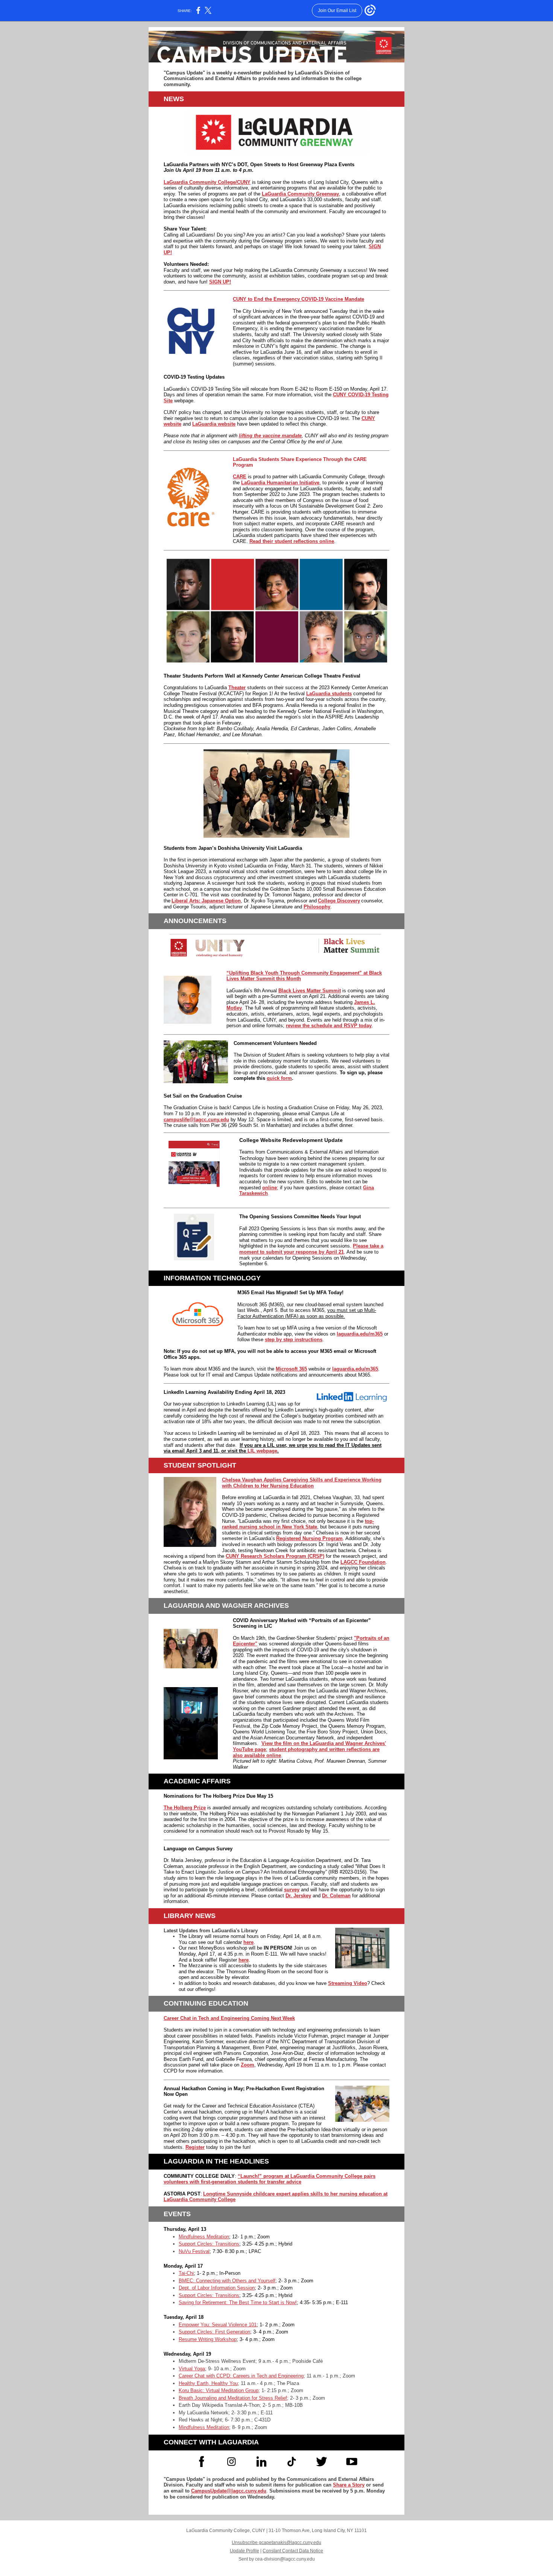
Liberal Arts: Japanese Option (206, 901)
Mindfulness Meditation (204, 2237)
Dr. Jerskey (298, 1896)
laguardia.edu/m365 (360, 1334)
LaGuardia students (329, 694)
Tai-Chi (186, 2273)
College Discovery (339, 901)
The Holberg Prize (185, 1808)
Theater (237, 688)
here (248, 1942)
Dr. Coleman (336, 1896)
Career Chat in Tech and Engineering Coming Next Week (229, 2018)
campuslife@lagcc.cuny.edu (196, 1120)
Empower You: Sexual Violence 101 (218, 2325)
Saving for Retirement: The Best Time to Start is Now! (238, 2302)
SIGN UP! (220, 282)
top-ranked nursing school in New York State (298, 1524)
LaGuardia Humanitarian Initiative (280, 483)
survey (292, 1890)
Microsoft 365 (291, 1369)
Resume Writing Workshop (208, 2339)
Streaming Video (348, 1983)
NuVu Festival (194, 2251)
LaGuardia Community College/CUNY (207, 182)
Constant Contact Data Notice (293, 2551)
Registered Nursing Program (309, 1538)
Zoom (248, 2065)
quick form (279, 1078)
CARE (240, 477)
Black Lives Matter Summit (310, 991)
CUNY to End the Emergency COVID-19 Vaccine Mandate (299, 299)
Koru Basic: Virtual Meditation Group (219, 2390)
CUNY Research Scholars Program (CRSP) (275, 1556)
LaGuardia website (214, 424)
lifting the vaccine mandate (270, 436)
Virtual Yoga (192, 2369)
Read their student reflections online (292, 541)
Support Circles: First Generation (214, 2332)
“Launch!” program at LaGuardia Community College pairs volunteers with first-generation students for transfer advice (270, 2179)
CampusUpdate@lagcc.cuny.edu (229, 2491)
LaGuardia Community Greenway (300, 194)
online (270, 1188)
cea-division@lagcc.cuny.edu (285, 2559)
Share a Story (349, 2485)
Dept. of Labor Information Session (217, 2288)
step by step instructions (294, 1340)
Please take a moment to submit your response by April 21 (311, 1249)
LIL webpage (262, 1451)
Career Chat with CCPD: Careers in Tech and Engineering (241, 2376)
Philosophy (317, 907)
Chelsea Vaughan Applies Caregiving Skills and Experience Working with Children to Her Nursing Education (302, 1483)
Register (195, 2147)
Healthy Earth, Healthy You (208, 2383)
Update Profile (245, 2551)
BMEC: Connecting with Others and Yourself (227, 2281)
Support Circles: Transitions (209, 2244)
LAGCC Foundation (363, 1562)
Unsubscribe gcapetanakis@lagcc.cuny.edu (276, 2543)
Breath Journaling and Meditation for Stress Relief (233, 2398)
